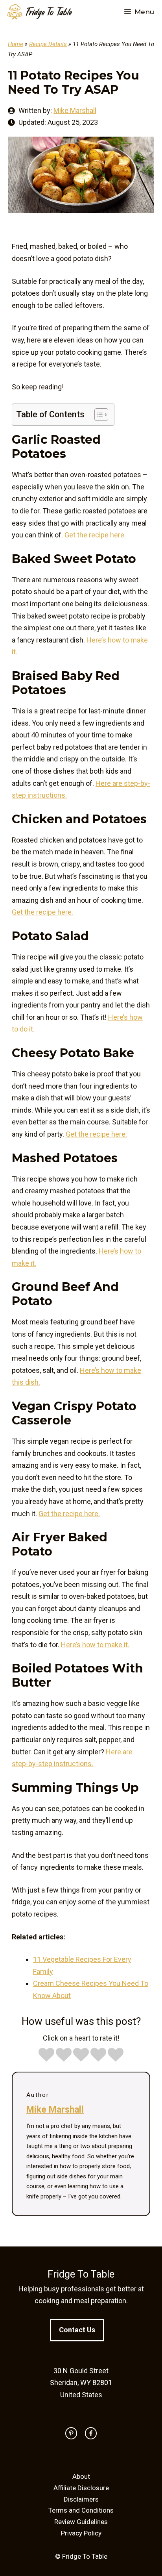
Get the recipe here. (95, 535)
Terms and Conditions (81, 2510)
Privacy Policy (81, 2533)
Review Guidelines (81, 2522)
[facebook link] (91, 2433)
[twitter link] (71, 2433)
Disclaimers (81, 2499)
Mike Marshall (75, 110)
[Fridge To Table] (40, 12)
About (81, 2476)
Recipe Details (48, 44)
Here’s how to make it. (95, 1645)
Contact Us (77, 2330)
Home (16, 44)
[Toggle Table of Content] (97, 415)
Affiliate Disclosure (81, 2488)
